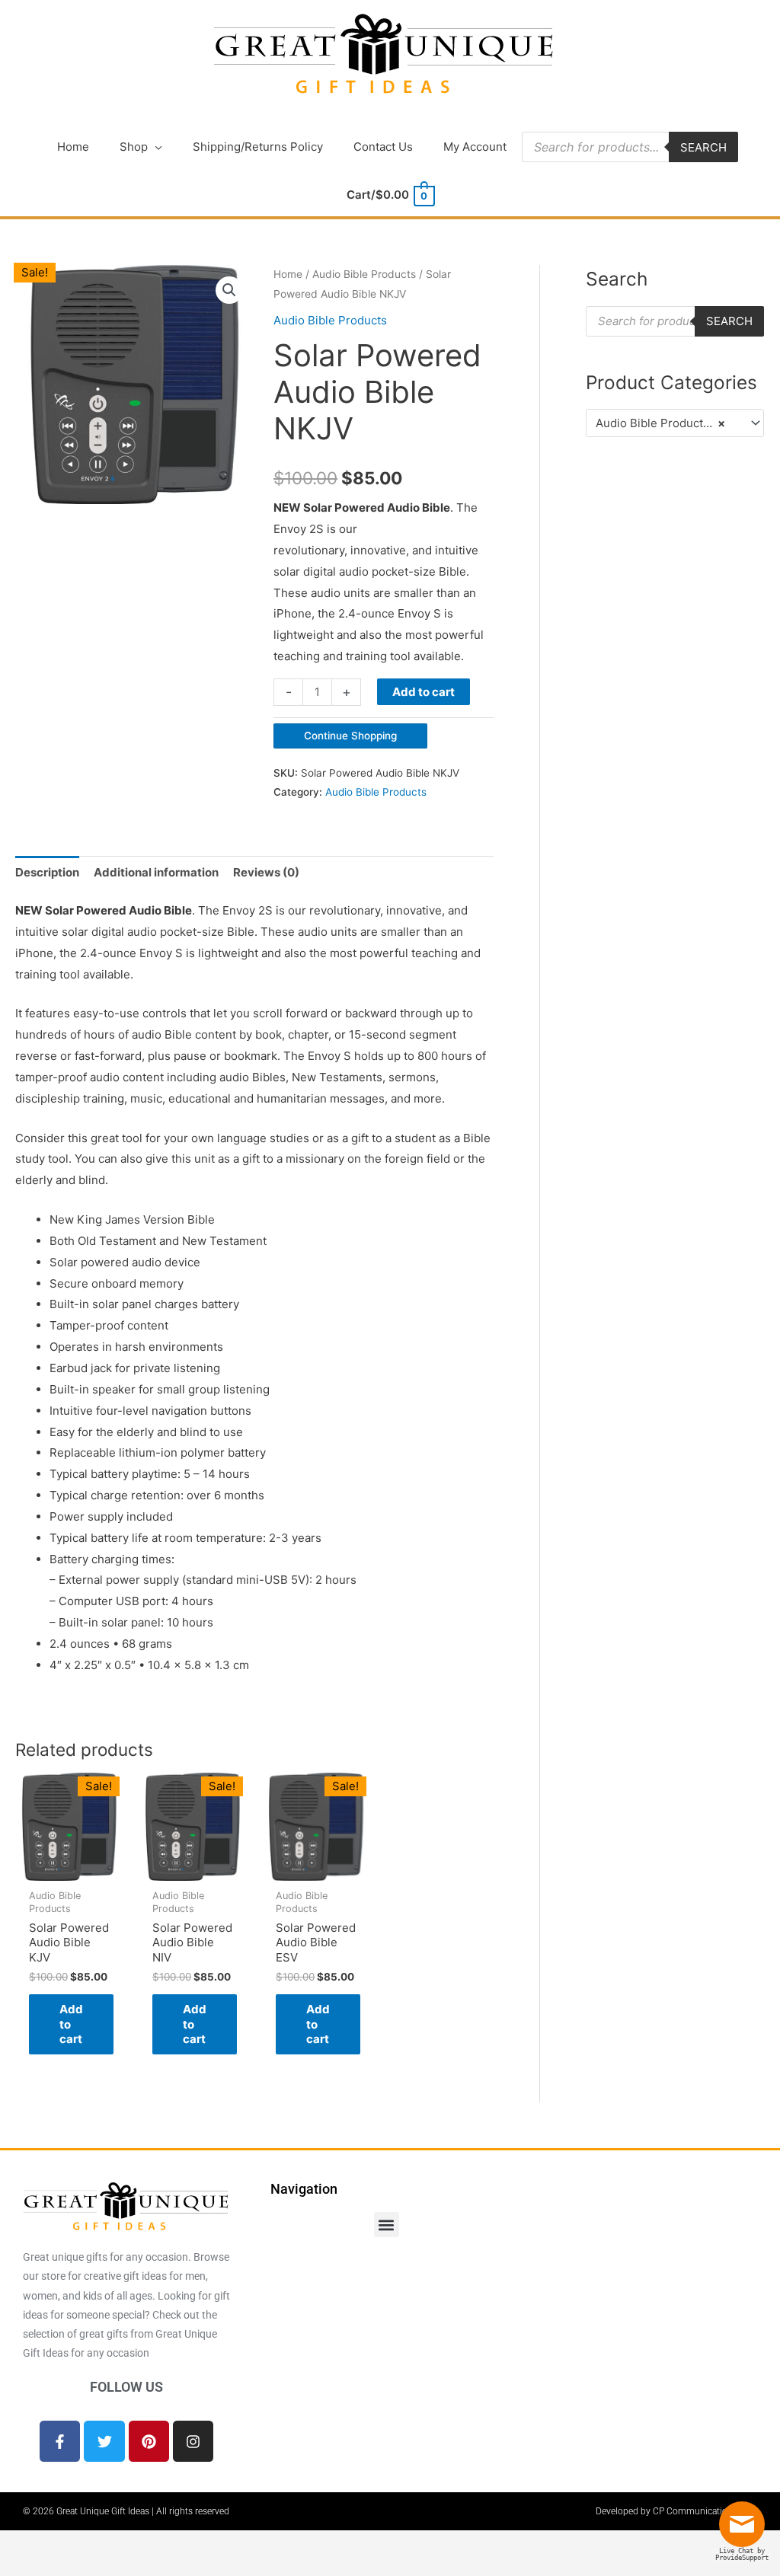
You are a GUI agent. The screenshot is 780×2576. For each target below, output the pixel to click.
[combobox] (675, 423)
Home (288, 274)
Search (703, 147)
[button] (229, 290)
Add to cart (424, 692)
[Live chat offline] (746, 2530)
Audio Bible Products (364, 274)
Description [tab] (47, 872)
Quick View (69, 1868)
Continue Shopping (350, 736)
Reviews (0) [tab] (266, 872)
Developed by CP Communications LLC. (676, 2511)
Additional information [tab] (156, 872)
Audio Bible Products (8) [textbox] (663, 423)
